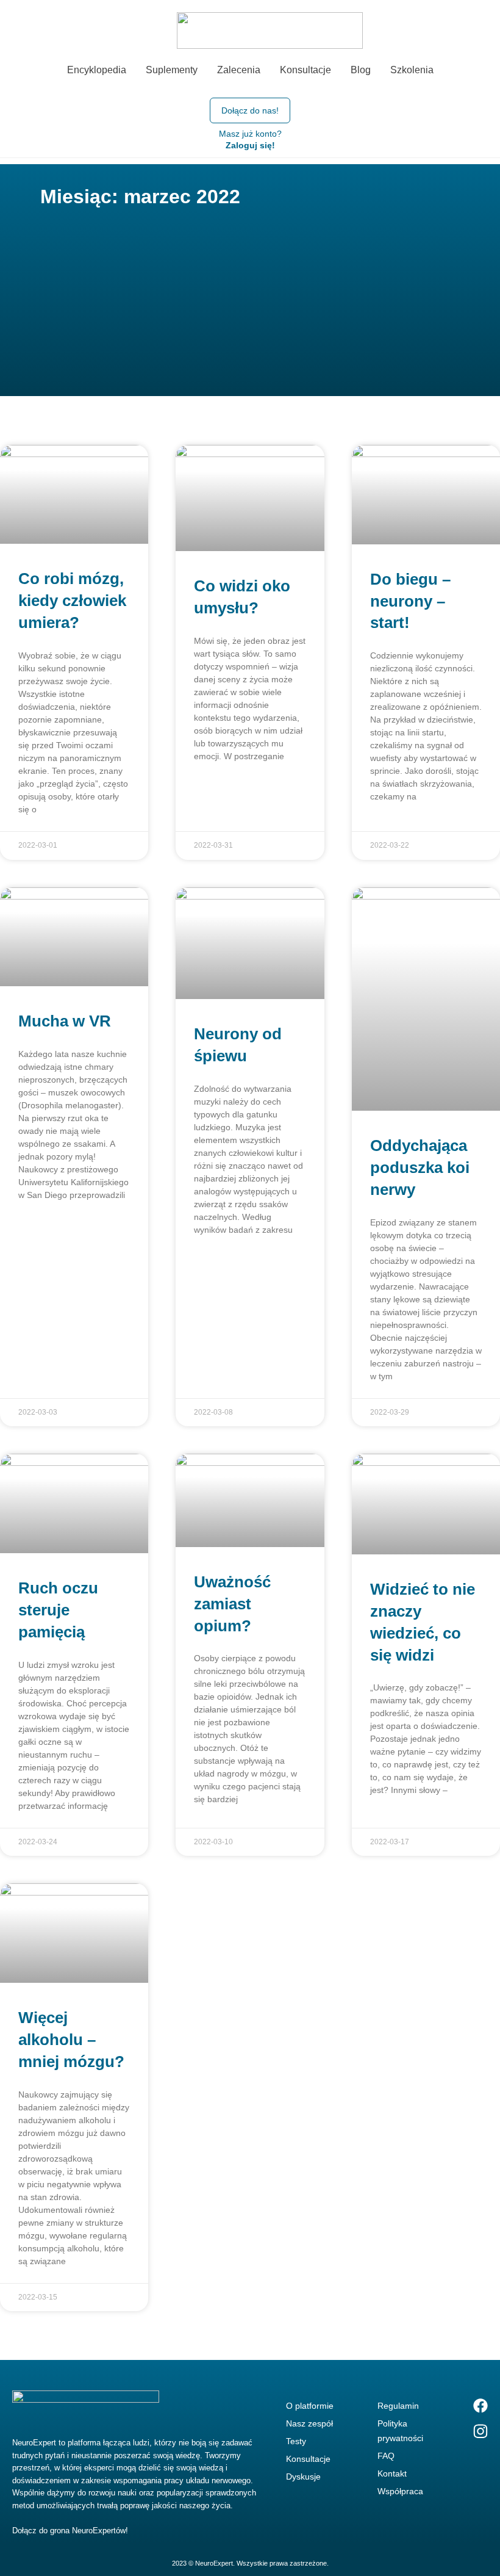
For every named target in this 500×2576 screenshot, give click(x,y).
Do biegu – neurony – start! (410, 601)
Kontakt (392, 2473)
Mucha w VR (65, 1021)
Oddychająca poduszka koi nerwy (420, 1167)
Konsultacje (308, 2459)
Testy (296, 2441)
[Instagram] (480, 2431)
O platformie (310, 2406)
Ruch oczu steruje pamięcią (58, 1610)
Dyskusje (303, 2477)
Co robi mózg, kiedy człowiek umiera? (72, 601)
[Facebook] (480, 2406)
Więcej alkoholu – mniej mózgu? (71, 2040)
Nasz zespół (309, 2423)
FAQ (386, 2456)
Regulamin (398, 2406)
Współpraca (400, 2491)
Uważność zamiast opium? (232, 1604)
